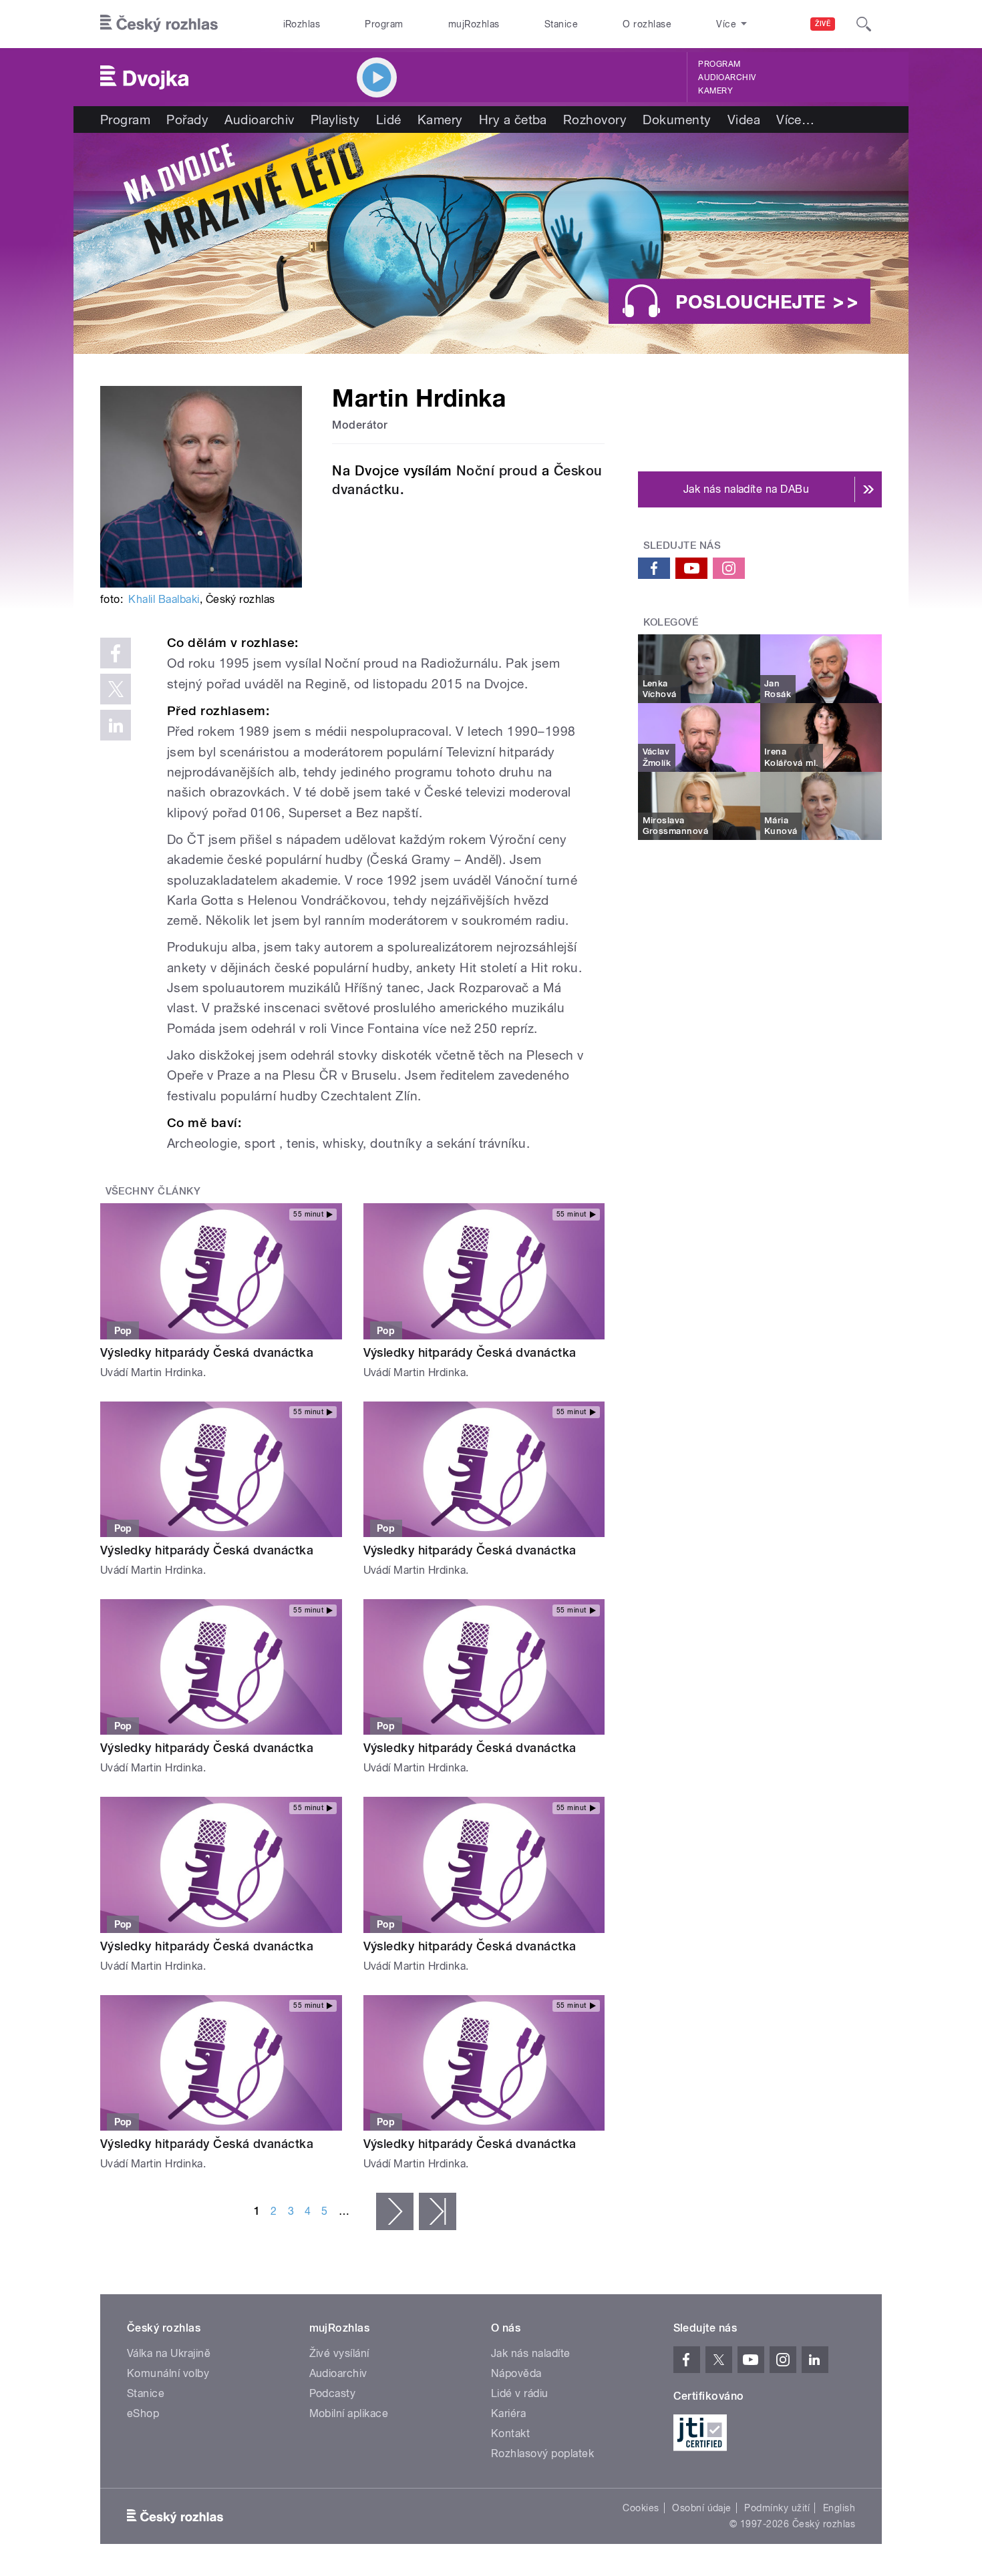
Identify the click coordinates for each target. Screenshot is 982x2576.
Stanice (561, 24)
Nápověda (516, 2373)
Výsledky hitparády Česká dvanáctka (207, 1352)
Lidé (389, 120)
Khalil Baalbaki (164, 599)
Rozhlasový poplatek (542, 2453)
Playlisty (335, 120)
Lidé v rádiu (520, 2393)
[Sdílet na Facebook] (116, 653)
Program (384, 24)
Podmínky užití (777, 2508)
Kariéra (508, 2413)
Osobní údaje (702, 2508)
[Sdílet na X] (116, 689)
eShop (143, 2413)
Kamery (715, 91)
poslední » (438, 2211)
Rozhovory (595, 120)
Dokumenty (677, 120)
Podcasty (333, 2393)
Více (795, 120)
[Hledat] (864, 24)
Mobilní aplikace (349, 2413)
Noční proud (497, 471)
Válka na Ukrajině (169, 2353)
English (839, 2508)
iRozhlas (302, 24)
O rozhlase (647, 24)
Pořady (187, 120)
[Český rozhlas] (159, 24)
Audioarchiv (727, 77)
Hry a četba (513, 120)
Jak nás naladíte (531, 2353)
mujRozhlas (474, 24)
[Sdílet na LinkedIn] (116, 725)
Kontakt (510, 2433)
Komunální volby (168, 2373)
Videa (744, 120)
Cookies (641, 2508)
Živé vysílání (339, 2353)
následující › (395, 2211)
